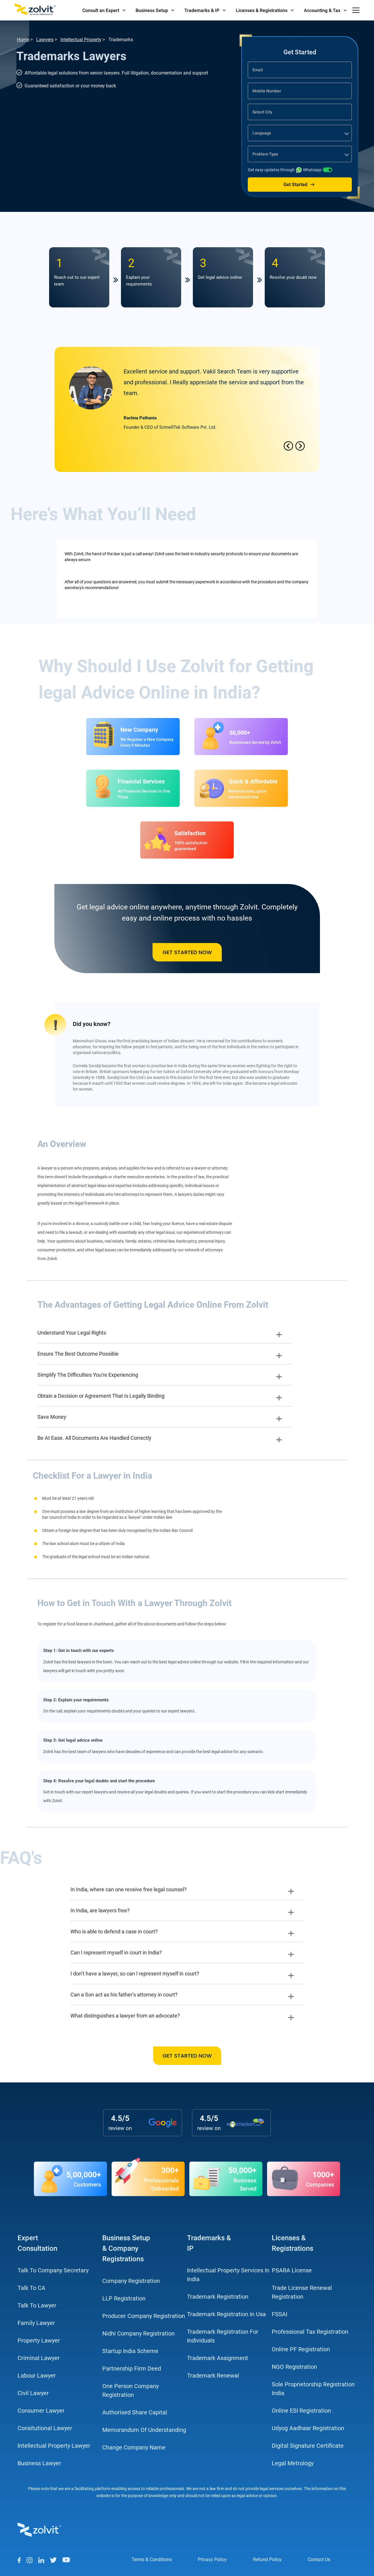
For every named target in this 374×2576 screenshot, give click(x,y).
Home (23, 40)
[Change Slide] (300, 447)
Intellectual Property (81, 40)
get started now (187, 952)
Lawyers (45, 40)
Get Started (295, 185)
